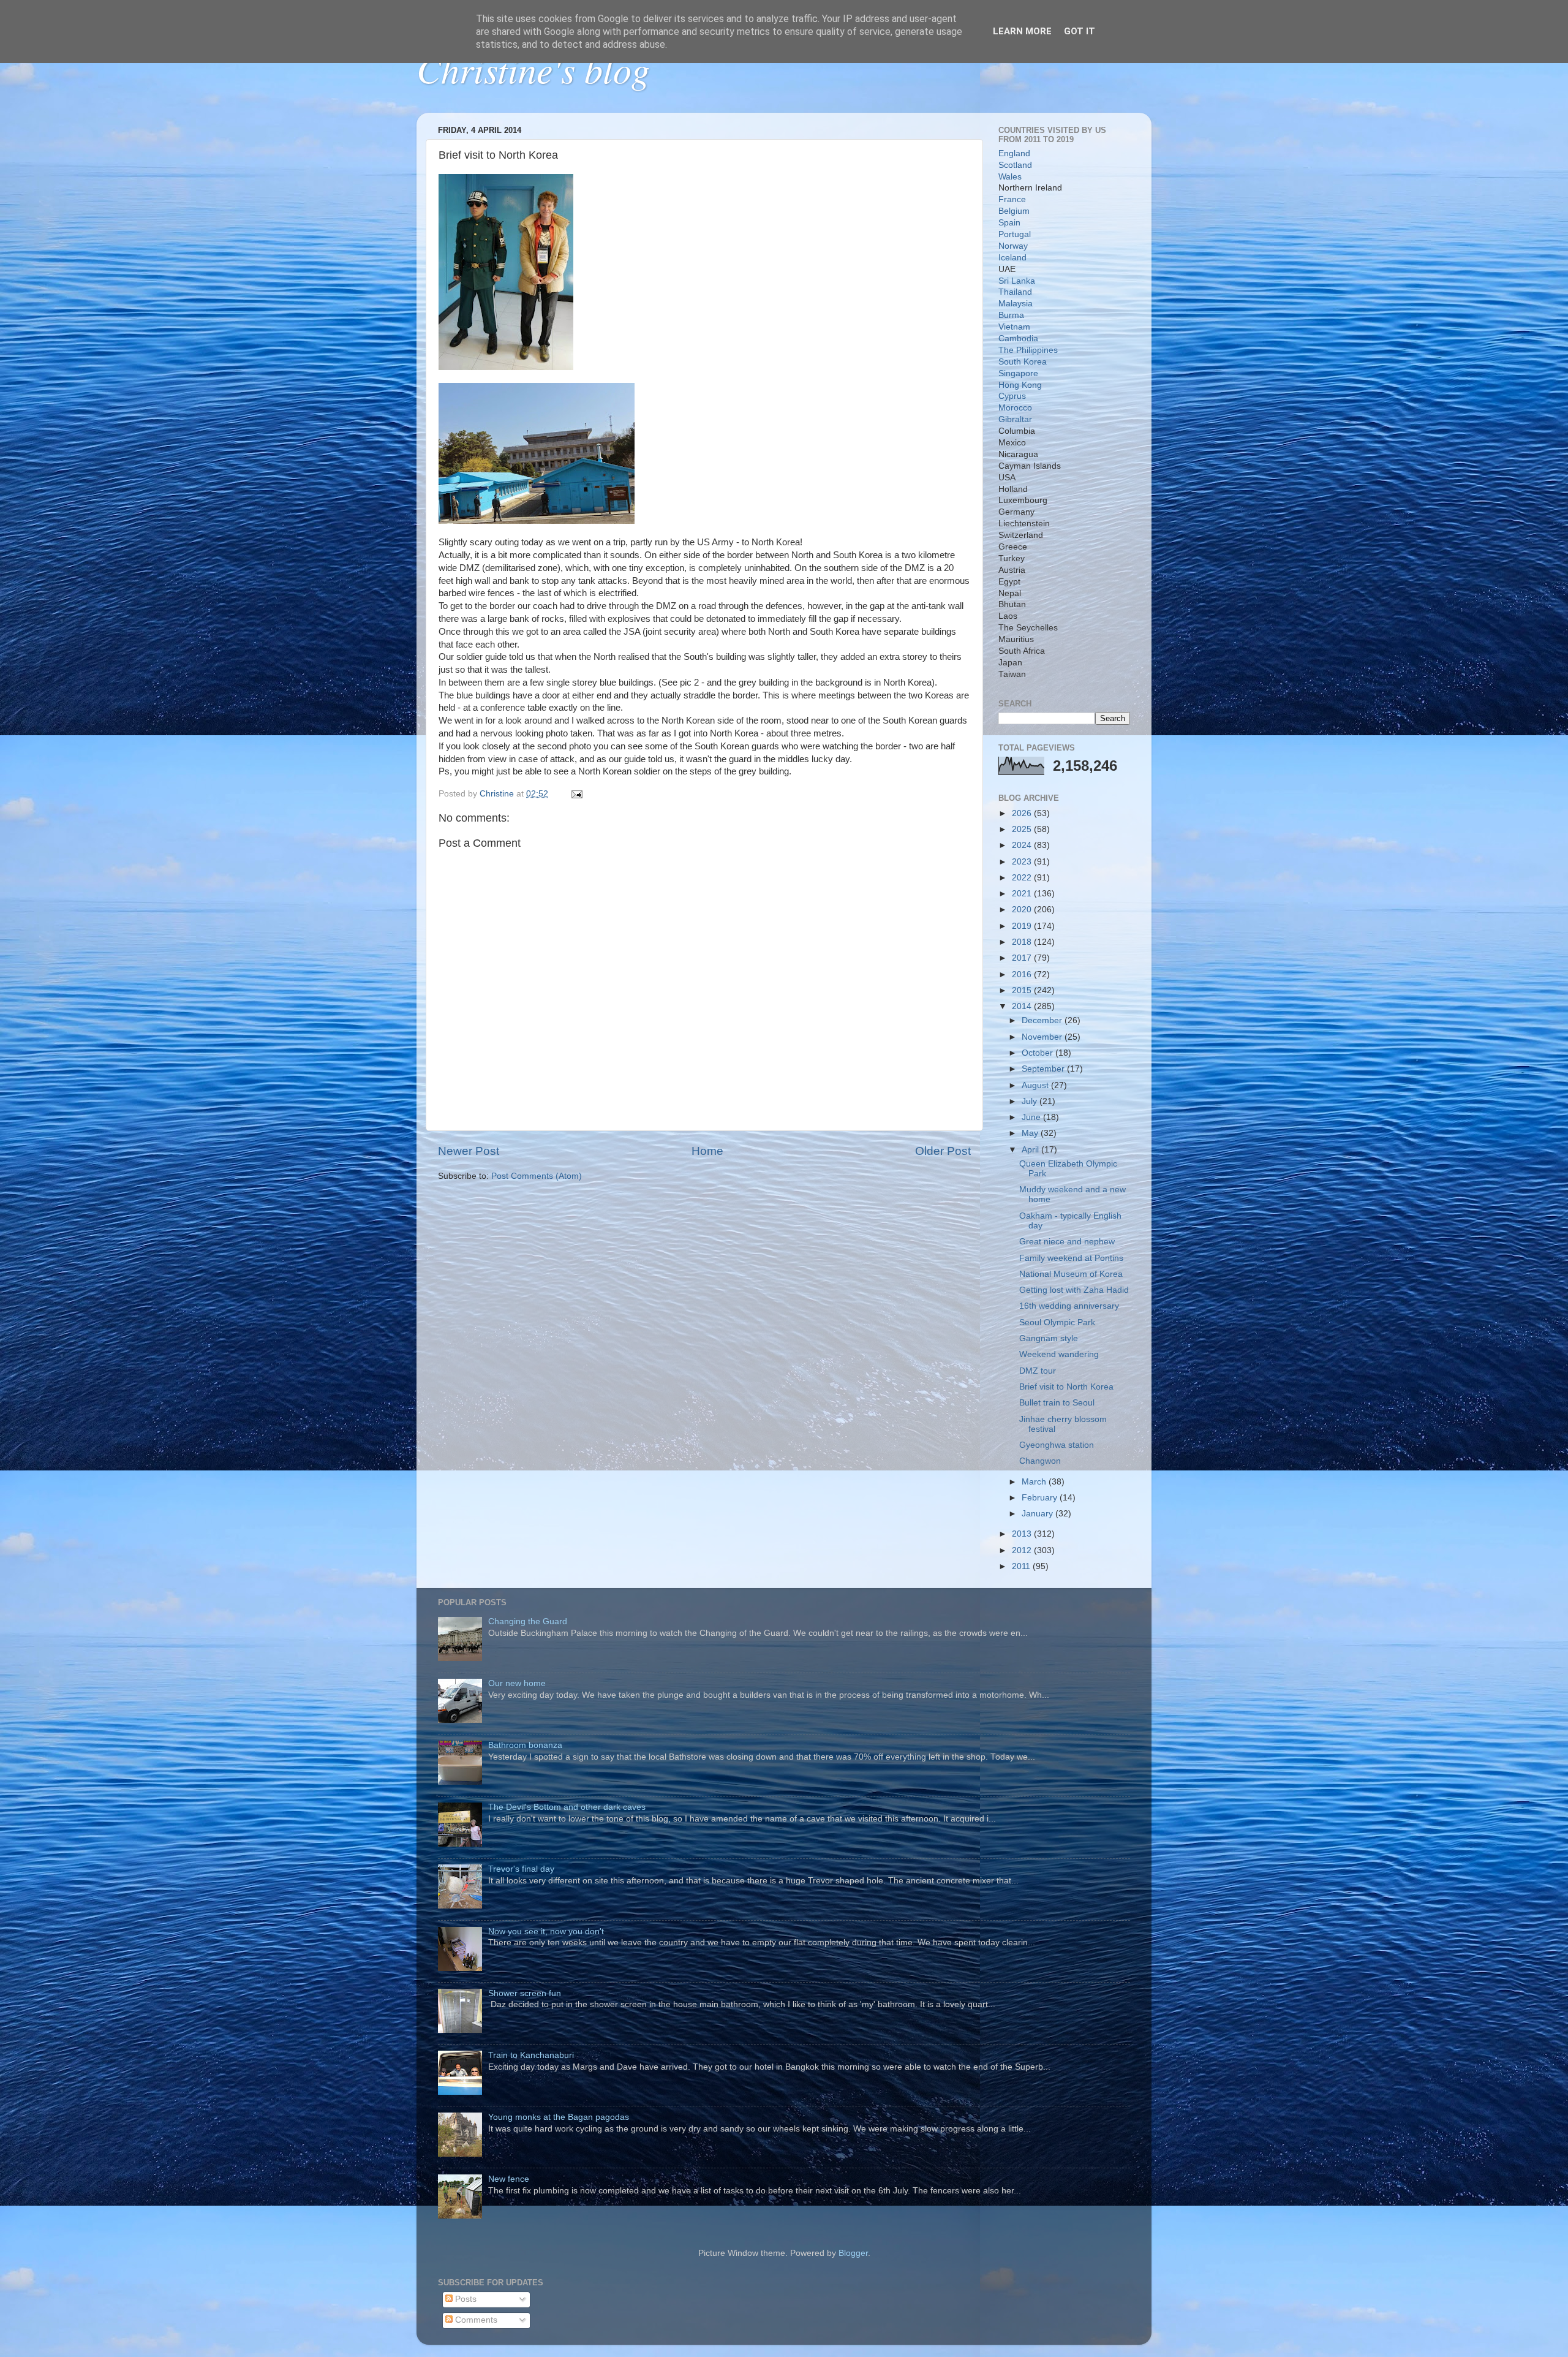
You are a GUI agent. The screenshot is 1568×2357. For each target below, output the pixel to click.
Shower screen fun (525, 1993)
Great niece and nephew (1067, 1242)
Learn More (1022, 31)
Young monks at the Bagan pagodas (559, 2117)
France (1012, 199)
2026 (1023, 813)
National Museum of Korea (1071, 1274)
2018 (1023, 942)
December (1043, 1020)
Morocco (1015, 408)
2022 (1023, 878)
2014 (1023, 1006)
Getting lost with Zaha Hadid (1074, 1290)
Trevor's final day (521, 1869)
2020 (1023, 910)
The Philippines (1028, 350)
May (1031, 1133)
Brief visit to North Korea (1066, 1387)
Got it (1080, 31)
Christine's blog (533, 69)
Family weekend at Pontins (1071, 1258)
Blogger (853, 2253)
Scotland (1015, 165)
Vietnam (1014, 327)
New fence (509, 2179)
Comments (475, 2320)
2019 (1023, 926)
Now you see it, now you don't (546, 1931)
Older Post (943, 1151)
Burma (1011, 315)
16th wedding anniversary (1069, 1306)
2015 (1023, 990)
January (1038, 1514)
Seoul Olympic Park (1057, 1322)
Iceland (1012, 258)
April (1031, 1150)
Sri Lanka (1017, 281)
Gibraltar (1015, 419)
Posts (465, 2299)
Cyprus (1012, 396)
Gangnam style (1049, 1338)
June (1032, 1117)
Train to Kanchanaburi (531, 2055)
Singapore (1018, 373)
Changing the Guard (528, 1621)
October (1038, 1053)
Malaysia (1016, 304)
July (1031, 1101)
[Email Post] (576, 794)
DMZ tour (1038, 1371)
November (1043, 1037)
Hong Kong (1020, 385)
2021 (1023, 894)
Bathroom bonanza (525, 1745)
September (1044, 1069)
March (1035, 1482)
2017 (1023, 958)
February (1041, 1498)
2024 (1023, 845)
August (1036, 1085)
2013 (1023, 1534)
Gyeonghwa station (1057, 1445)
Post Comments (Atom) (537, 1176)
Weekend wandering (1059, 1354)
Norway (1013, 246)
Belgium (1014, 211)
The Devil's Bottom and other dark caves (567, 1807)
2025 (1023, 829)
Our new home (517, 1683)
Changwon (1040, 1461)
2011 (1022, 1566)
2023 (1023, 862)
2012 (1023, 1550)
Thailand (1015, 292)
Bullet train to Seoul (1057, 1403)
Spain (1009, 223)
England (1014, 153)
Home (707, 1151)
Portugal (1015, 234)
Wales (1010, 177)
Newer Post (469, 1151)
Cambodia (1018, 339)
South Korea (1023, 362)
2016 (1023, 974)
